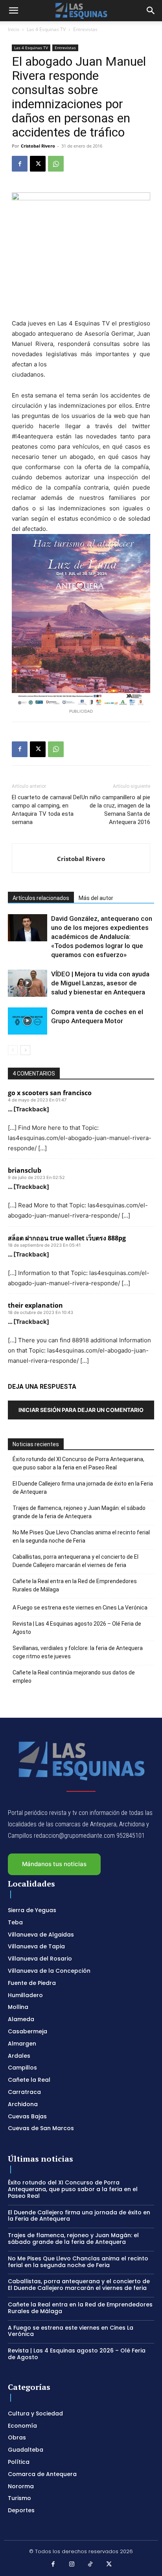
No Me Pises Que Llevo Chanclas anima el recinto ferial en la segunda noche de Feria (81, 1537)
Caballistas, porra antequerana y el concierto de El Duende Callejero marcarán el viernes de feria (75, 1561)
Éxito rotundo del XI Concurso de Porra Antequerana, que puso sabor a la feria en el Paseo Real (78, 1463)
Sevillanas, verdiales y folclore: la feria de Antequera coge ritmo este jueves (78, 1652)
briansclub (25, 1170)
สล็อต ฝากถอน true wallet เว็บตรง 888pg (67, 1238)
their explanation (35, 1305)
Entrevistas (85, 29)
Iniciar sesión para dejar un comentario (81, 1410)
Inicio (14, 29)
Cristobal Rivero (38, 146)
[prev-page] (13, 1050)
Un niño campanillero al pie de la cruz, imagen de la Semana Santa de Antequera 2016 (116, 810)
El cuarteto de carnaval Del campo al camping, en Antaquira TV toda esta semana (46, 810)
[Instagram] (72, 2565)
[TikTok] (90, 2565)
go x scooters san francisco (50, 1093)
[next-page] (25, 1050)
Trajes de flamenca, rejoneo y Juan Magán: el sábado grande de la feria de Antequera (79, 1512)
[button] (13, 11)
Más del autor (96, 898)
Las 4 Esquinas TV (46, 29)
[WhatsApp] (56, 164)
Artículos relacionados (41, 898)
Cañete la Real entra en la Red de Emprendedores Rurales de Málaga (75, 1585)
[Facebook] (20, 164)
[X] (38, 164)
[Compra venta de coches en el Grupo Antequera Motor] (28, 1021)
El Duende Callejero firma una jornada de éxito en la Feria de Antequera (83, 1488)
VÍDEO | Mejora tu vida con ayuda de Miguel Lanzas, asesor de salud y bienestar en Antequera (100, 983)
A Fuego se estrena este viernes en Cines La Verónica (80, 1608)
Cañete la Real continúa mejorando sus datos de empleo (74, 1677)
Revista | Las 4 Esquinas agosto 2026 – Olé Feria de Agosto (77, 1628)
